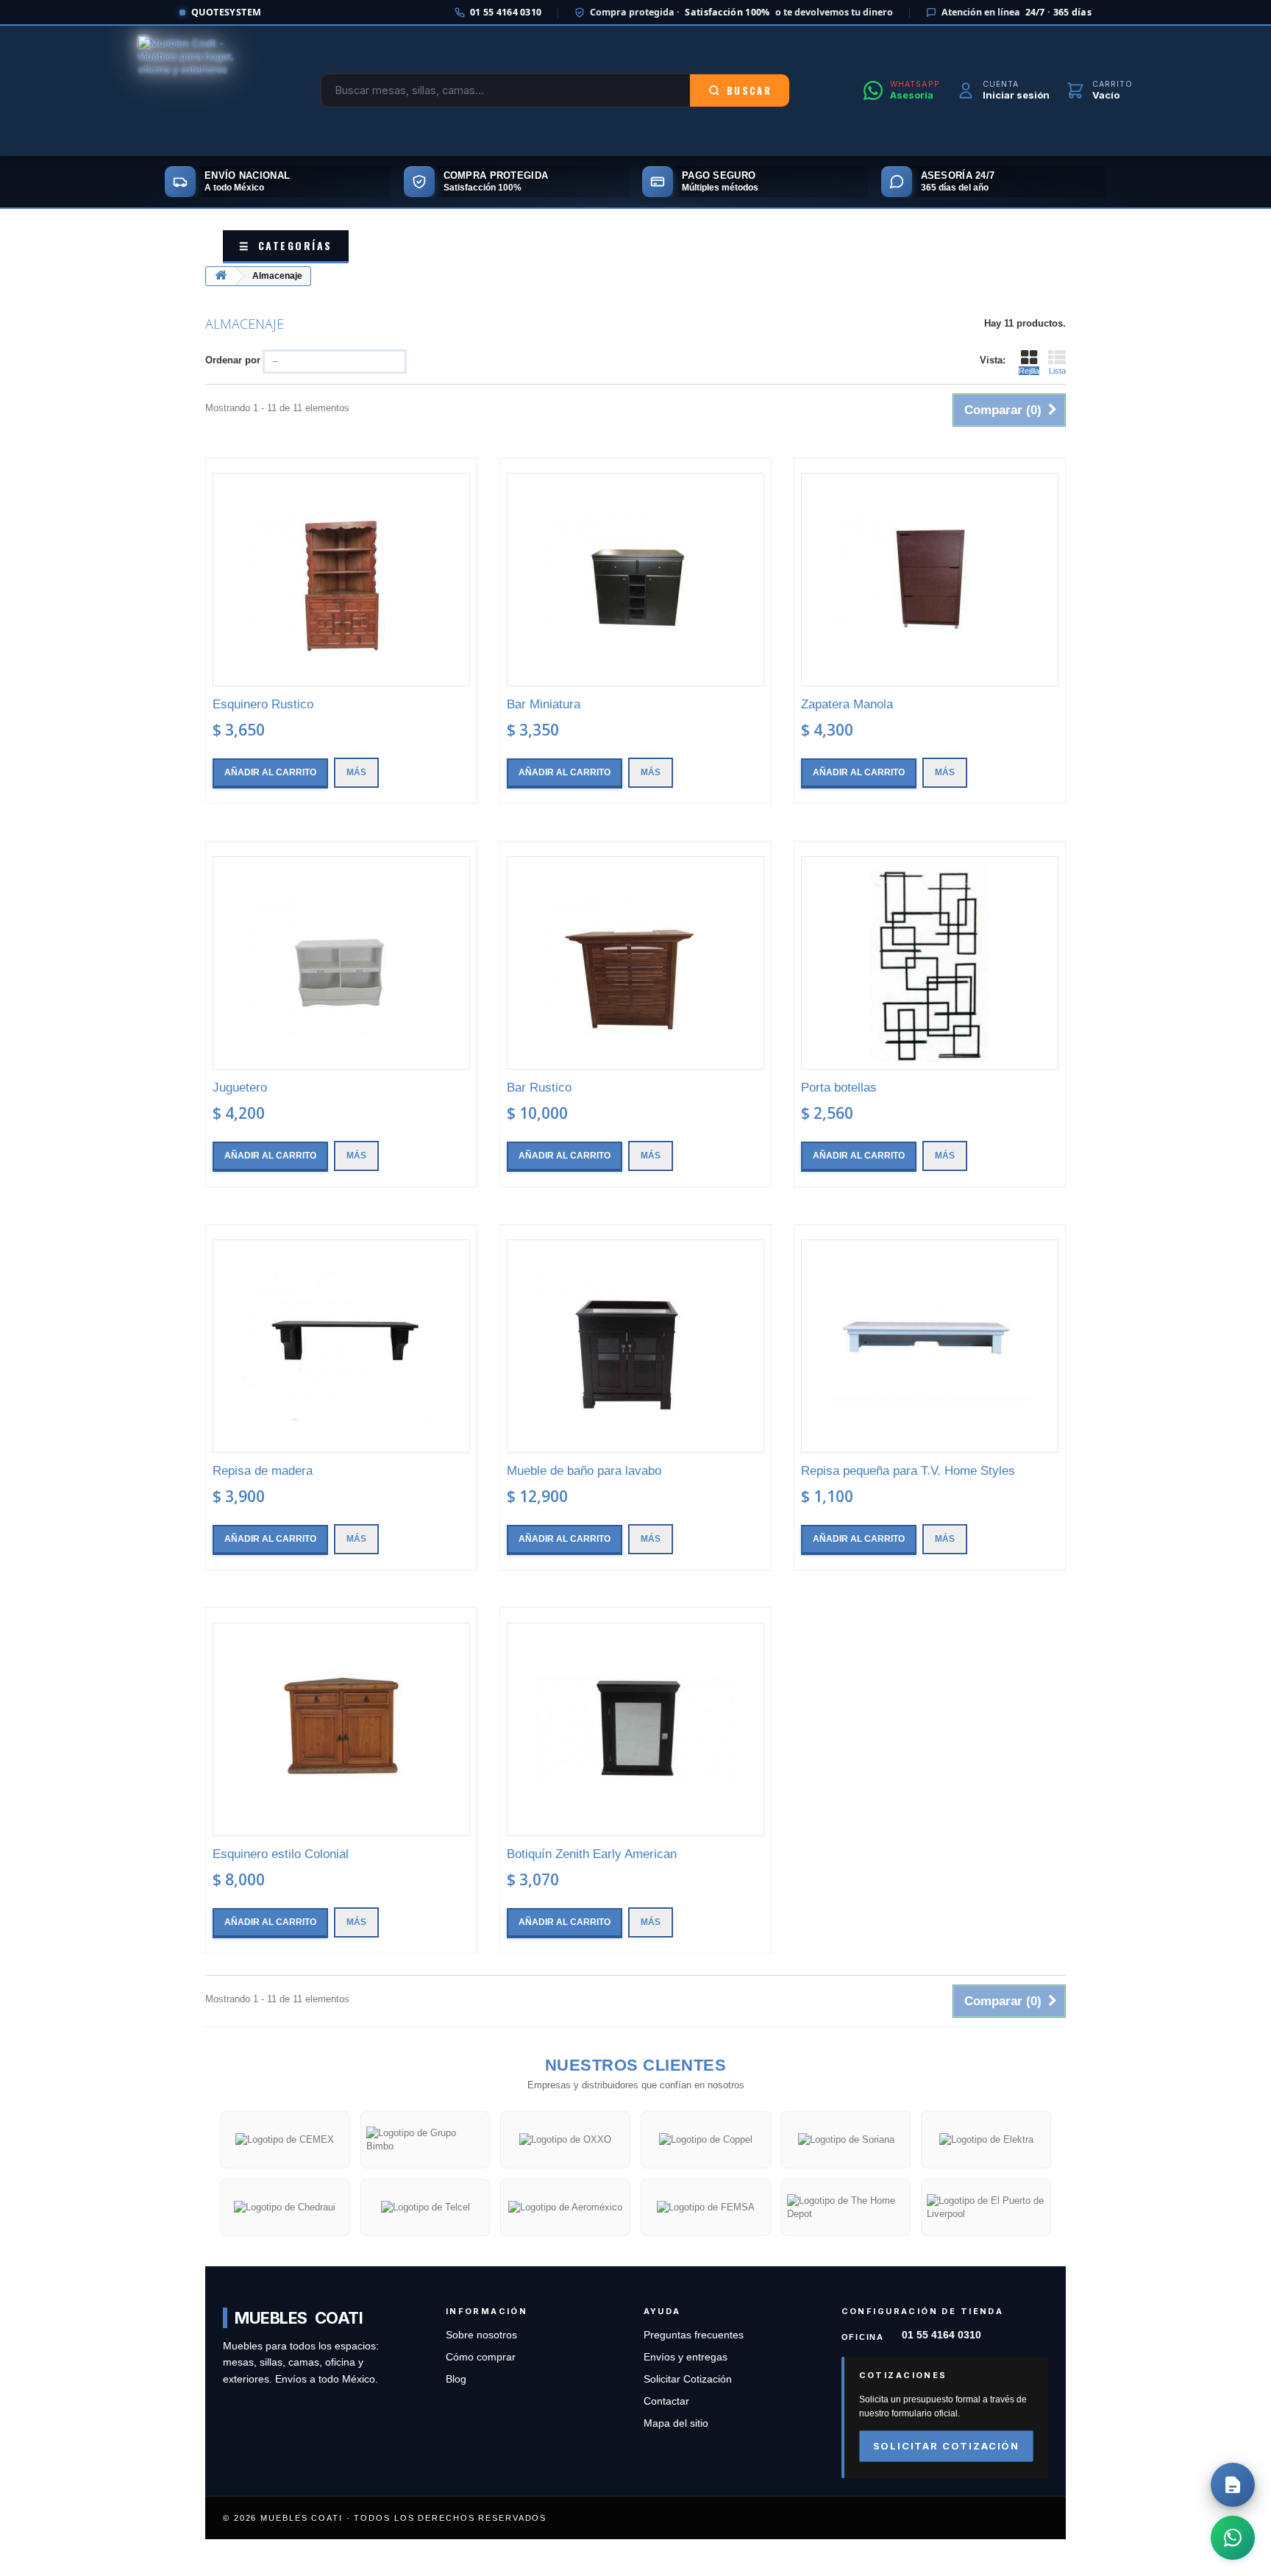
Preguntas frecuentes (694, 2335)
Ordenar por (233, 360)
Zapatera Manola (847, 704)
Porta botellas (839, 1088)
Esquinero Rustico (263, 704)
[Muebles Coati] (193, 90)
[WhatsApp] (1233, 2538)
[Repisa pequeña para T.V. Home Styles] (930, 1346)
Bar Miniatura (544, 704)
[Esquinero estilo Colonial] (341, 1729)
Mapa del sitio (676, 2423)
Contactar (666, 2401)
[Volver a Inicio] (221, 276)
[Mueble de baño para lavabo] (635, 1346)
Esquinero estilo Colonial (281, 1854)
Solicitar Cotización (688, 2379)
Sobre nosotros (481, 2335)
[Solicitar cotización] (1233, 2485)
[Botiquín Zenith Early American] (635, 1729)
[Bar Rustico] (635, 963)
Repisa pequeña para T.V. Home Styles (908, 1471)
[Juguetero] (341, 963)
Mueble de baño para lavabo (584, 1471)
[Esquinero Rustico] (341, 580)
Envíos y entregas (686, 2357)
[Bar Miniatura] (635, 580)
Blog (456, 2379)
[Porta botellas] (930, 963)
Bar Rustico (539, 1088)
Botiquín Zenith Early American (592, 1854)
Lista (1057, 371)
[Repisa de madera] (341, 1346)
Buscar (749, 90)
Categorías (286, 245)
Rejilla (1029, 371)
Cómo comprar (481, 2357)
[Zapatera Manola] (930, 580)
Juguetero (240, 1088)
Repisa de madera (263, 1471)
